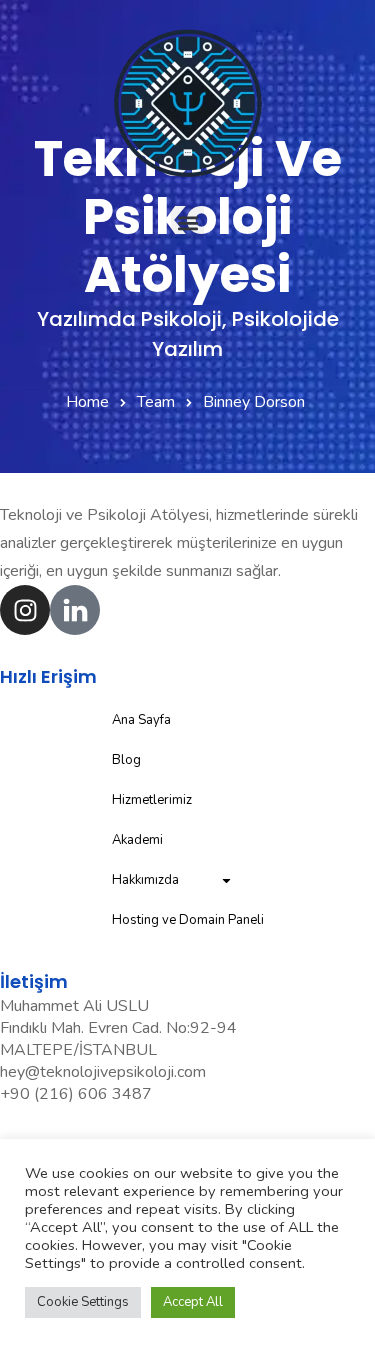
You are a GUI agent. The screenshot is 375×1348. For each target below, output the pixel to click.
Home (87, 402)
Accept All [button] (193, 1302)
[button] (187, 222)
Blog (126, 760)
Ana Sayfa (141, 720)
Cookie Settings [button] (83, 1302)
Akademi (137, 840)
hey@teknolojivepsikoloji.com (103, 1072)
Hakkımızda (145, 880)
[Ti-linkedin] (75, 610)
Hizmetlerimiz (152, 800)
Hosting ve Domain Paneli (188, 920)
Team (156, 402)
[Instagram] (25, 610)
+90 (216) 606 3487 (76, 1094)
